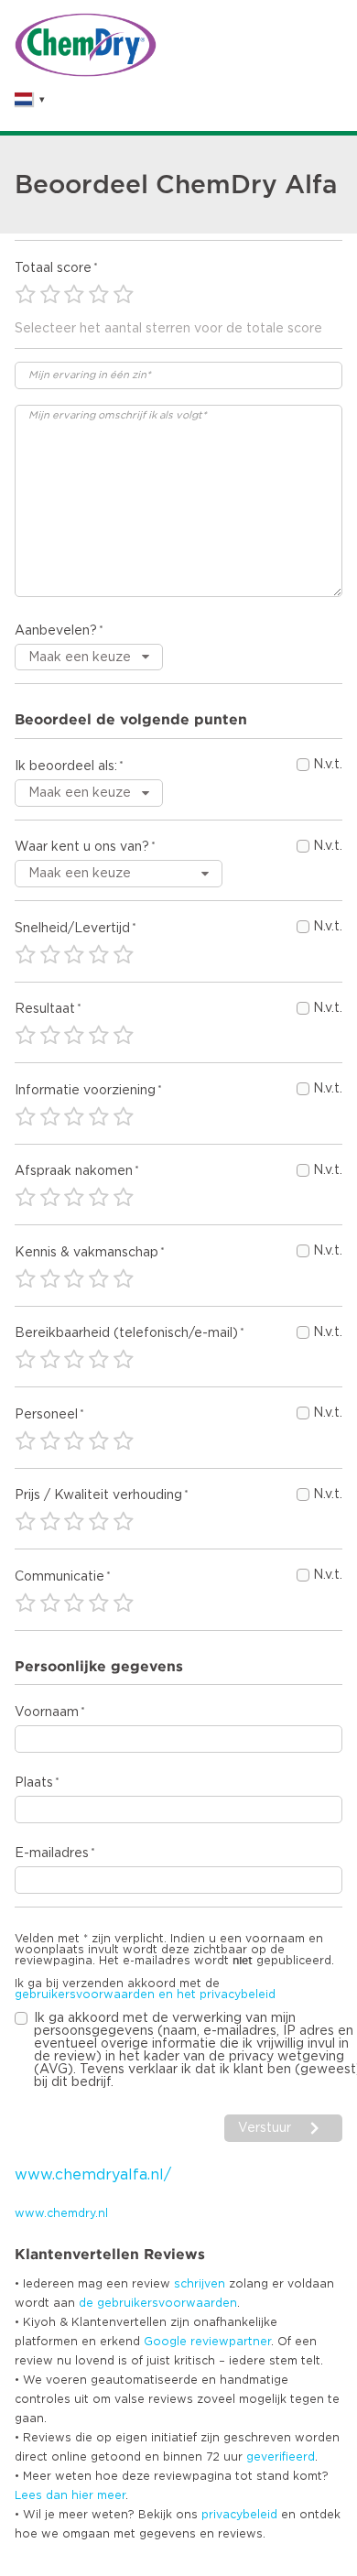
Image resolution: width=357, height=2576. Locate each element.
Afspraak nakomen (74, 1171)
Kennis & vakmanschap (87, 1253)
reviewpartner (231, 2342)
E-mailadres (52, 1853)
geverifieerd (281, 2457)
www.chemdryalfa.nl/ (93, 2175)
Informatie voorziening (85, 1091)
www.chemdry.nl (61, 2213)
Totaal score (53, 268)
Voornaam (47, 1712)
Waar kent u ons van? (82, 847)
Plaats (34, 1783)
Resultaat (45, 1009)
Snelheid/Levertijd (72, 929)
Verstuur (265, 2128)
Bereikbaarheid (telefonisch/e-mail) (126, 1333)
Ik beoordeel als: (66, 766)
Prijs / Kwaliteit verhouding (98, 1495)
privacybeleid (239, 2515)
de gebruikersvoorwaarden (158, 2303)
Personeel (46, 1415)
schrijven (200, 2284)
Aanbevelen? (56, 631)
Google (165, 2342)
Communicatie (59, 1577)
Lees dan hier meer (70, 2495)
